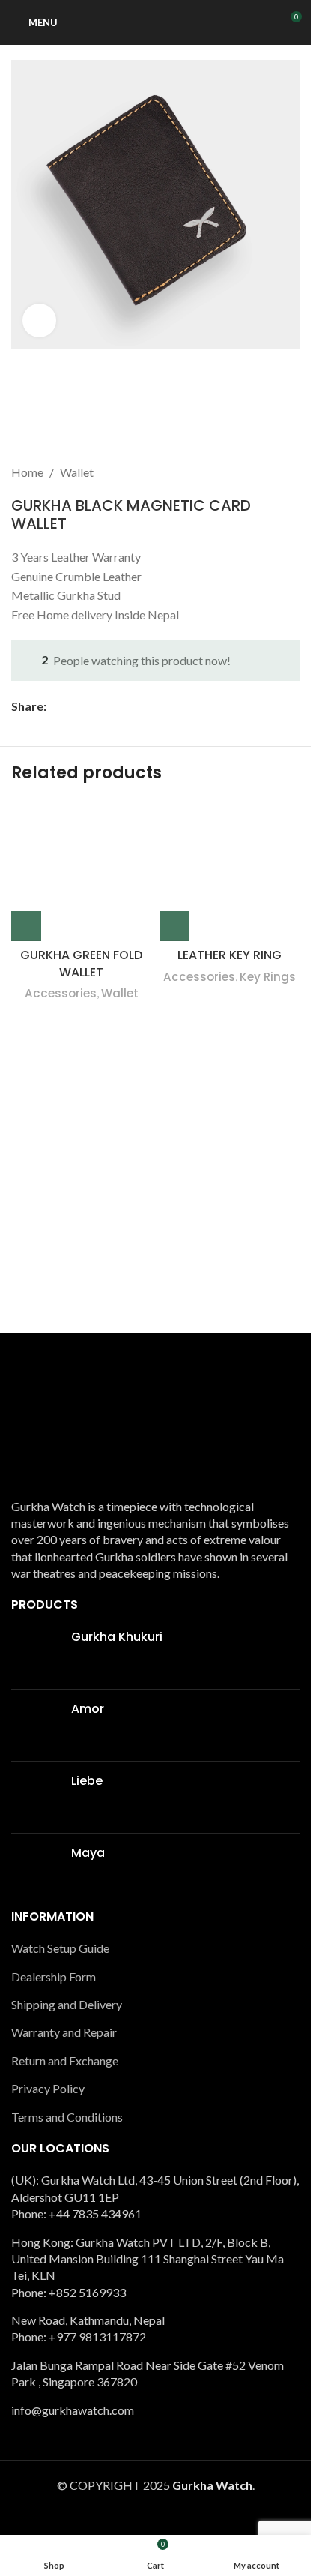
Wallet (77, 472)
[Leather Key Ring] (230, 871)
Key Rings (268, 977)
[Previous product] (255, 472)
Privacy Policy (50, 2088)
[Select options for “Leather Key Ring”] (174, 926)
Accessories (61, 993)
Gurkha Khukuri (117, 1637)
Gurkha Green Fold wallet (81, 963)
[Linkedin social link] (109, 706)
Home (27, 472)
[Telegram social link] (127, 706)
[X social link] (73, 706)
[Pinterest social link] (91, 706)
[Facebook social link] (55, 706)
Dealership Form (54, 1976)
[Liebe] (36, 1797)
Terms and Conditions (67, 2117)
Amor (88, 1709)
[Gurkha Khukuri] (36, 1653)
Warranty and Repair (64, 2032)
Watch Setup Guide (60, 1948)
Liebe (87, 1781)
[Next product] (291, 472)
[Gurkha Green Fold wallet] (82, 871)
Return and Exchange (65, 2060)
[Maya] (36, 1869)
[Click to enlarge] (39, 321)
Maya (88, 1853)
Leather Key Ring (230, 955)
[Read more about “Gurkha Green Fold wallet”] (26, 926)
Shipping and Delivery (67, 2004)
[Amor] (36, 1725)
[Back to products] (273, 472)
